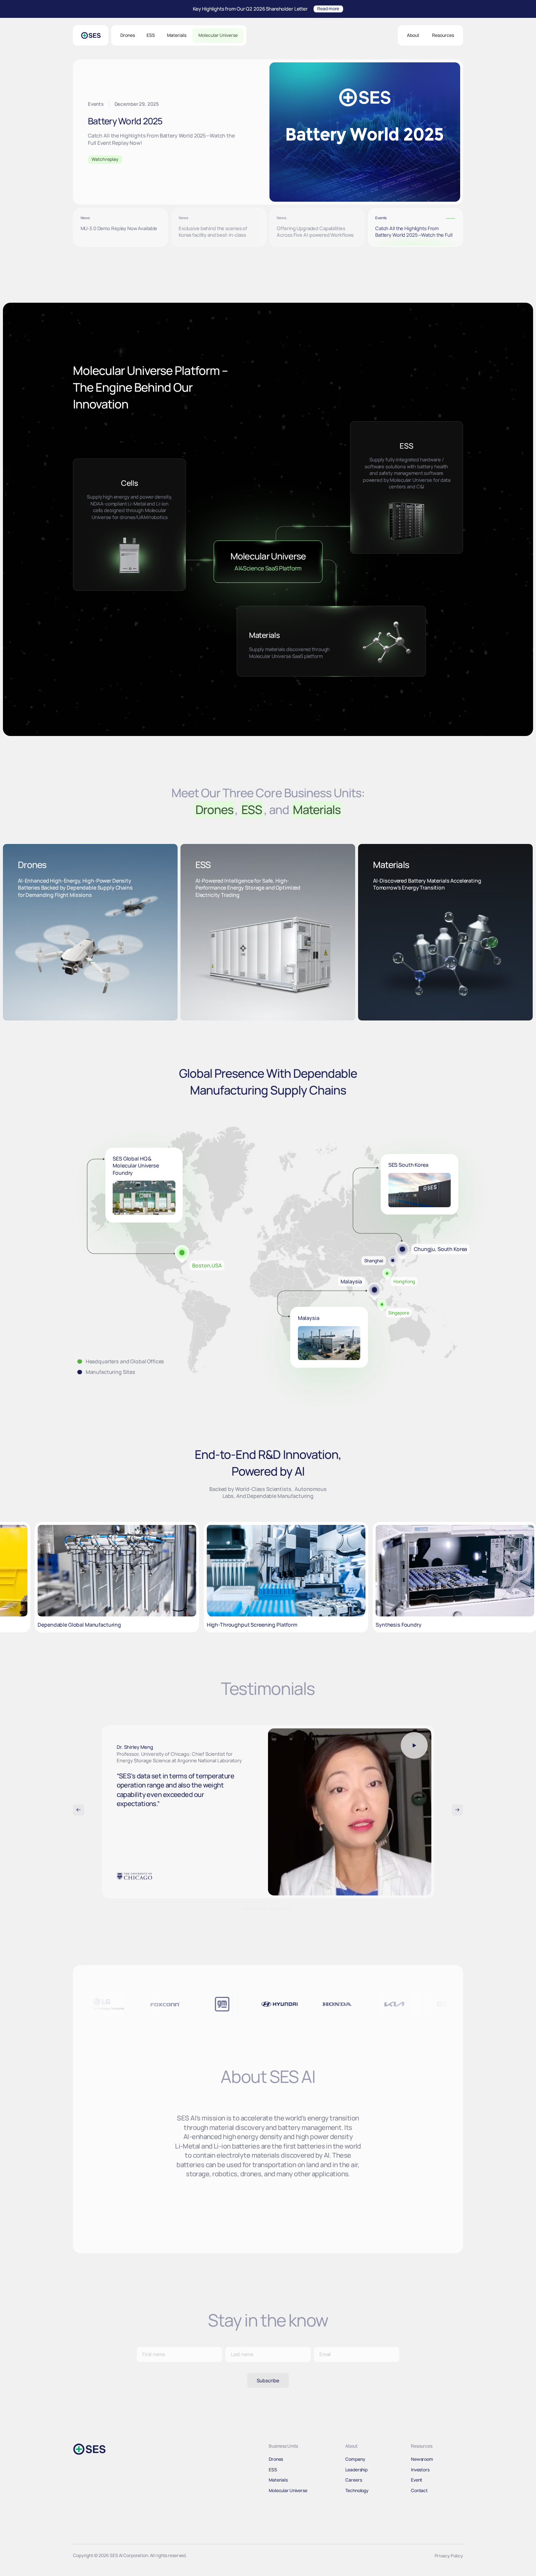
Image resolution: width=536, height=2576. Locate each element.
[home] (91, 35)
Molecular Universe (218, 35)
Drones (128, 35)
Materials (177, 35)
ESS (151, 35)
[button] (413, 36)
